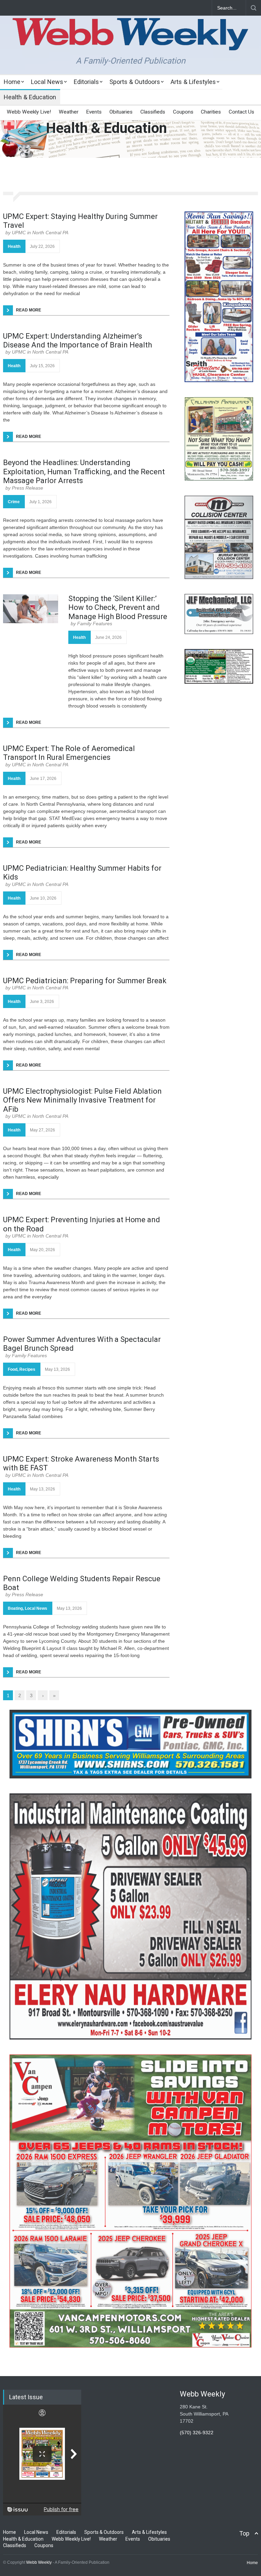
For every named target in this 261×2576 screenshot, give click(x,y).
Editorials (86, 82)
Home (12, 82)
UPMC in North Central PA (40, 233)
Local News (47, 82)
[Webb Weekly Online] (130, 39)
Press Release (28, 488)
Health (14, 246)
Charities (211, 112)
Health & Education (30, 97)
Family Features (95, 624)
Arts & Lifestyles (193, 82)
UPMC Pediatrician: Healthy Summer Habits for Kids (82, 873)
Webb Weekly (39, 2562)
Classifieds (153, 112)
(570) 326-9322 (197, 2433)
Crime (14, 502)
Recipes (27, 1369)
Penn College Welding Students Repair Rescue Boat (82, 1583)
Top (244, 2533)
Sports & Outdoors (135, 82)
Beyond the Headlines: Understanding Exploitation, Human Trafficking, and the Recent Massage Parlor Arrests (84, 472)
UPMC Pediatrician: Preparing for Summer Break (85, 981)
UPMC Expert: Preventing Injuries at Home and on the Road (82, 1224)
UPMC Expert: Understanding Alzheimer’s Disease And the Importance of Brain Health (77, 340)
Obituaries (121, 112)
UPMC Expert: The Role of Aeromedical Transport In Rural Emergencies (69, 753)
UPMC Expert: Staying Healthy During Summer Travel (80, 221)
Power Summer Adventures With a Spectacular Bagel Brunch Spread (82, 1344)
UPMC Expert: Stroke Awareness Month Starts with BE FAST (81, 1463)
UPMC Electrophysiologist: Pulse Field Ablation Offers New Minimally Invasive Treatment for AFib (82, 1100)
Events (94, 112)
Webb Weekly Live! (29, 112)
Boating (15, 1608)
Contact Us (241, 112)
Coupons (183, 112)
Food (13, 1369)
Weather (69, 112)
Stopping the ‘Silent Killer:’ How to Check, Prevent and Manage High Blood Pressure (118, 608)
